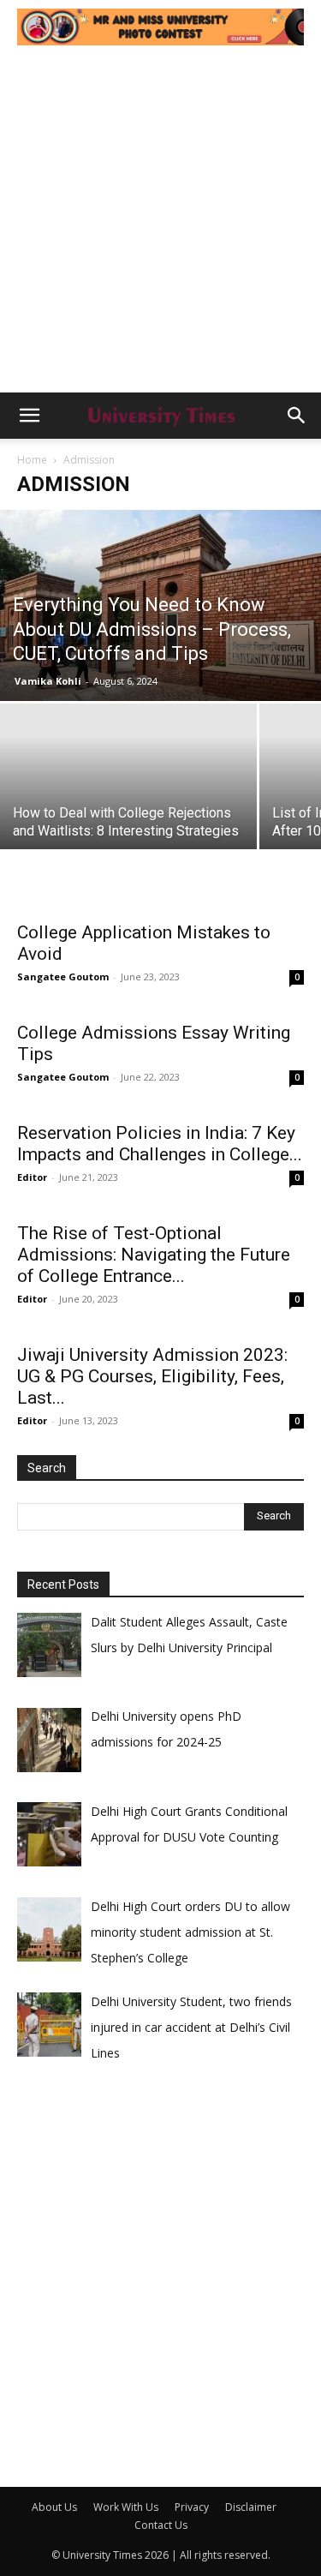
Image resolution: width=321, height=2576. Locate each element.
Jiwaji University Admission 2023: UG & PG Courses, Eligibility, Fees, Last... (152, 1376)
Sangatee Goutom (63, 976)
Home (32, 460)
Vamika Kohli (48, 681)
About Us (54, 2507)
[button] (29, 416)
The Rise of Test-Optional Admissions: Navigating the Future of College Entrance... (154, 1255)
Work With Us (126, 2507)
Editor (32, 1177)
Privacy (192, 2507)
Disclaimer (251, 2507)
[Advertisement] (160, 223)
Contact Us (161, 2525)
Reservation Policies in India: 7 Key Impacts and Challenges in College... (160, 1144)
